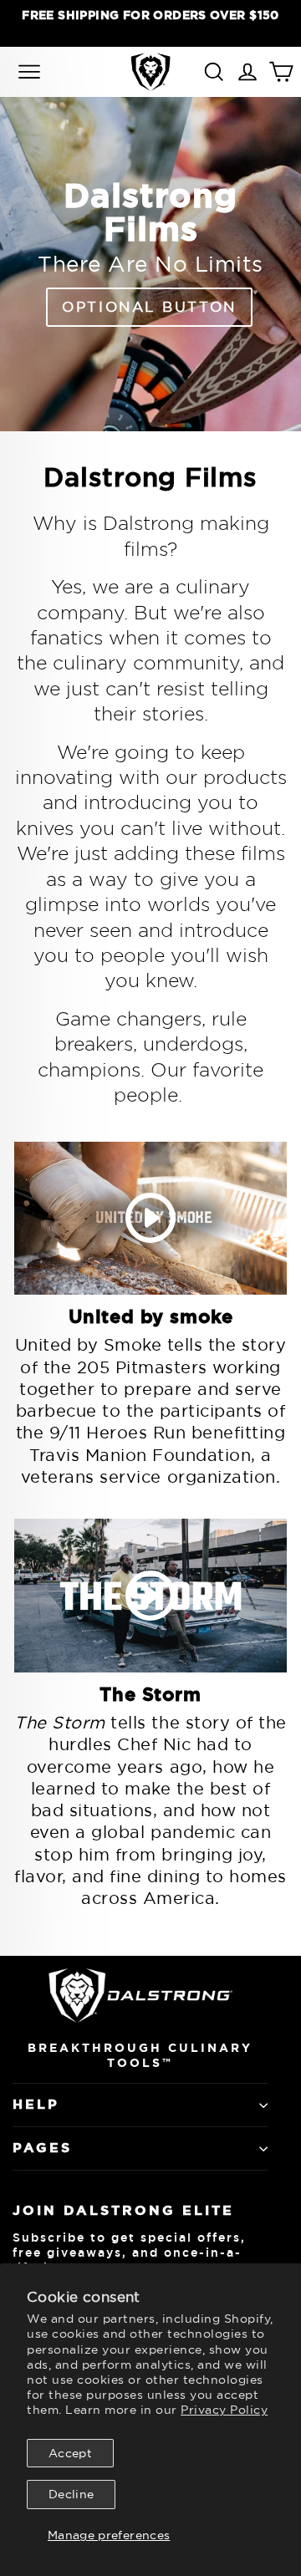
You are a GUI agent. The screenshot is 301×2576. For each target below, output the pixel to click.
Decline (71, 2494)
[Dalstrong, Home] (150, 71)
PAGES (42, 2148)
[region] (150, 23)
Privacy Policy (224, 2410)
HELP (36, 2104)
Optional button (149, 306)
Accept (70, 2453)
